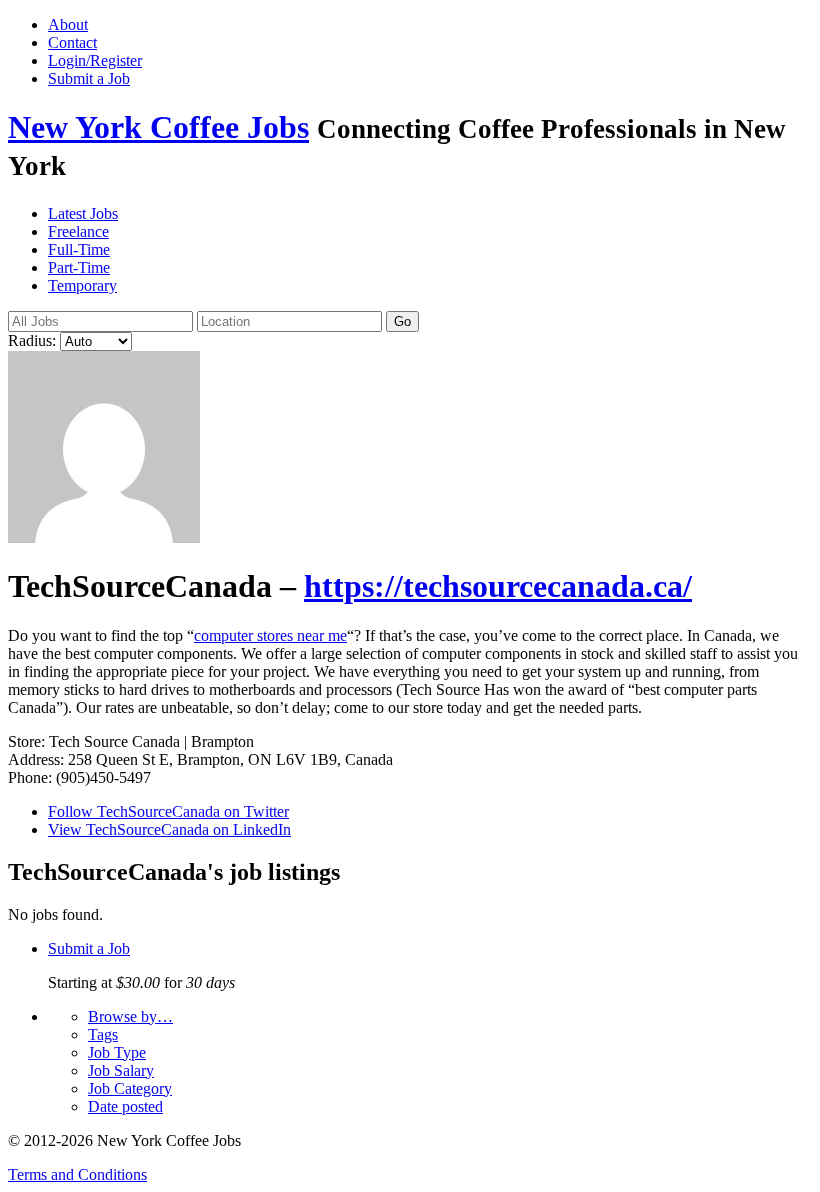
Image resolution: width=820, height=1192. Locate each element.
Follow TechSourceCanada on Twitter (168, 811)
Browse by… (130, 1016)
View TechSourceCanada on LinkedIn (169, 829)
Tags (103, 1034)
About (68, 24)
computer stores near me (270, 635)
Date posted (125, 1106)
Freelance (78, 231)
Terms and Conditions (77, 1174)
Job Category (130, 1088)
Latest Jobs (83, 213)
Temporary (82, 285)
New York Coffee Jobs (158, 127)
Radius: (32, 340)
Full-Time (79, 249)
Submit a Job (89, 78)
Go (402, 321)
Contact (72, 42)
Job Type (117, 1052)
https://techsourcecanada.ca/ (498, 586)
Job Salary (121, 1070)
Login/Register (95, 60)
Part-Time (79, 267)
